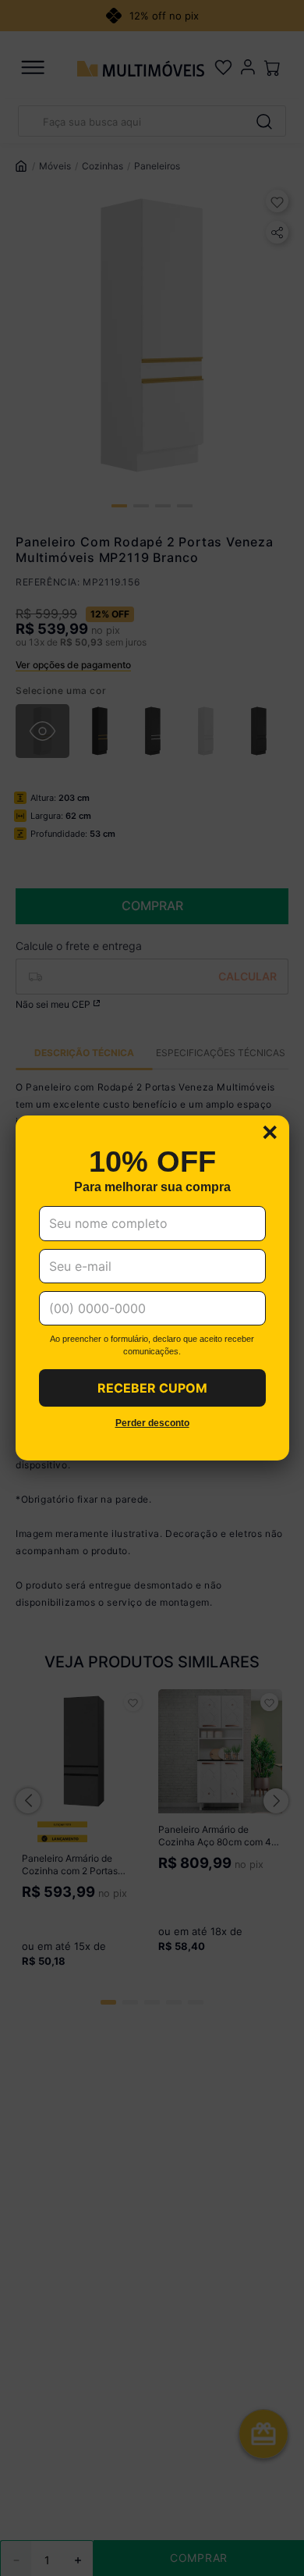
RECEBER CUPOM (152, 1388)
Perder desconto (152, 1423)
